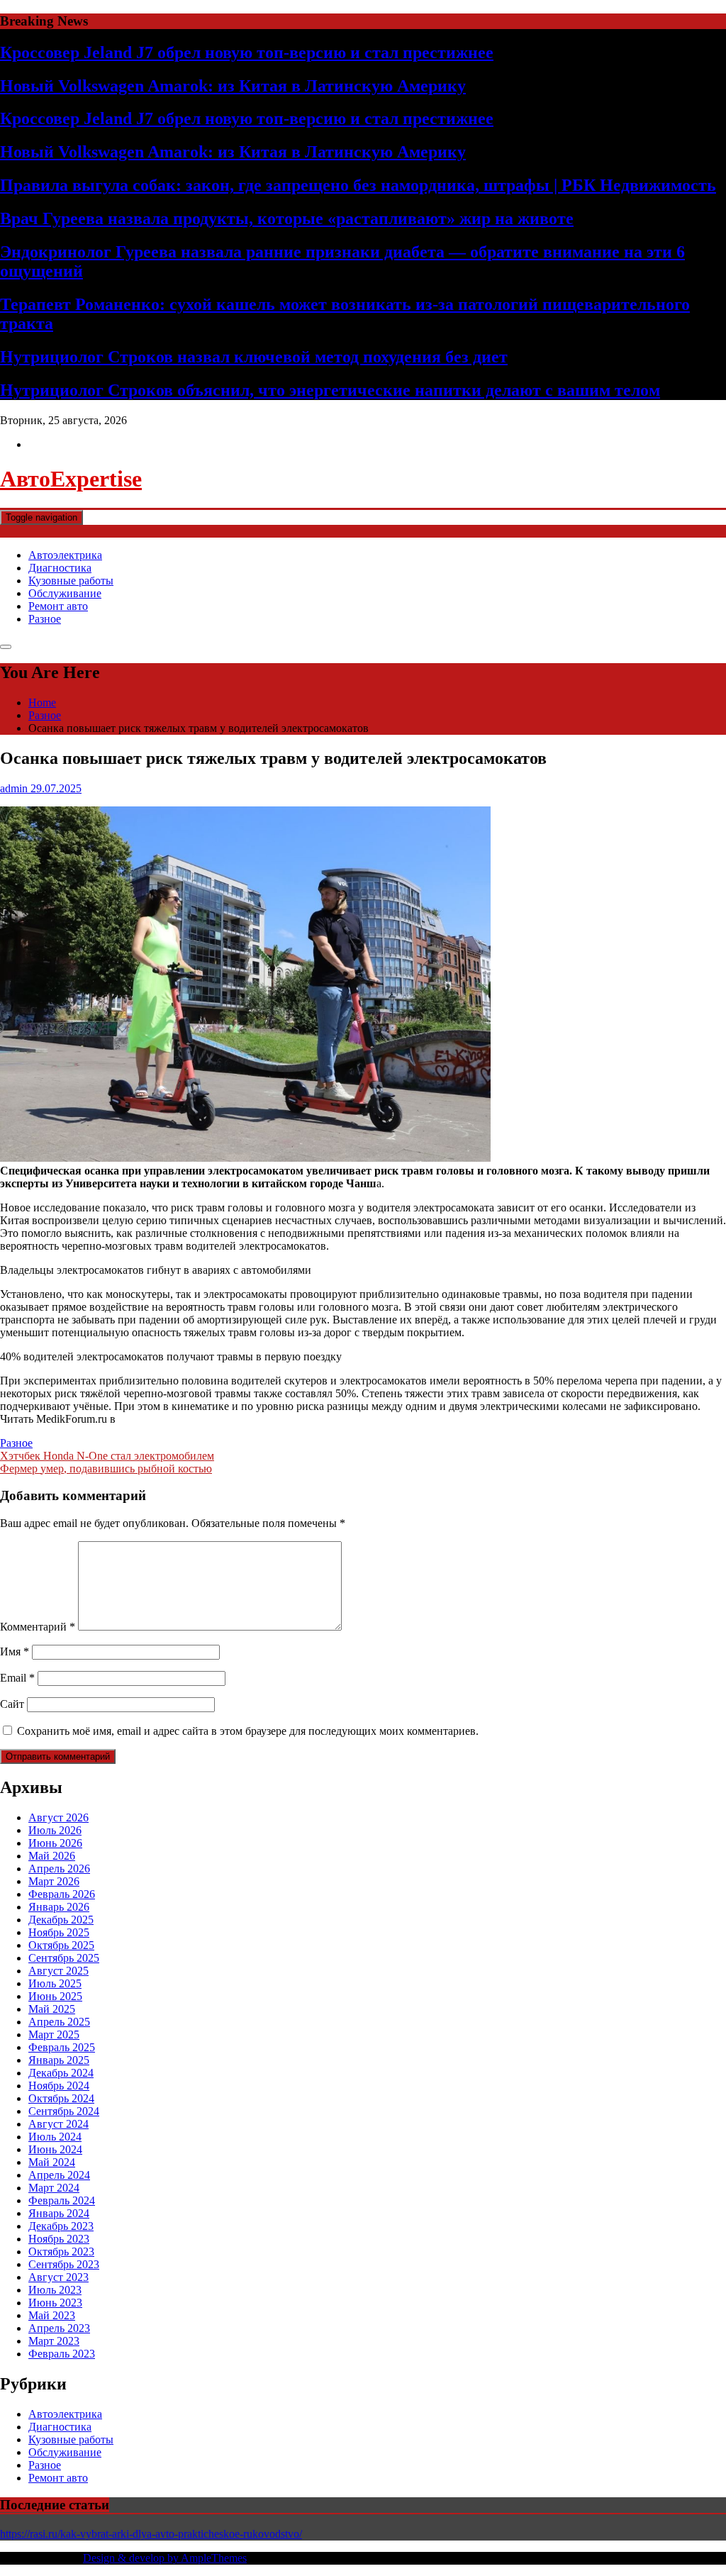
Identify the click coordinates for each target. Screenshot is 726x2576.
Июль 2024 (55, 2137)
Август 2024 (58, 2124)
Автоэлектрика (65, 555)
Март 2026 (54, 1881)
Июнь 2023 (55, 2303)
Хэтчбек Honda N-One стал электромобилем (107, 1456)
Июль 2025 (55, 1983)
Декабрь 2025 (61, 1920)
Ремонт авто (58, 606)
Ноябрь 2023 (59, 2239)
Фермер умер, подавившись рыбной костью (106, 1469)
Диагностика (60, 568)
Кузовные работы (71, 581)
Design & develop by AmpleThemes (165, 2558)
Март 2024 (54, 2188)
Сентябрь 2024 (64, 2111)
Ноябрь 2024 (59, 2086)
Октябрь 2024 (61, 2098)
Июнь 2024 (55, 2149)
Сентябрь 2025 (64, 1958)
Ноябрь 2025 (59, 1932)
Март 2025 (54, 2034)
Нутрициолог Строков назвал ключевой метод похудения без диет (254, 357)
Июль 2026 (55, 1830)
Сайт (12, 1704)
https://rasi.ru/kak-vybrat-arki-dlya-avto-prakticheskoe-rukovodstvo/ (151, 2534)
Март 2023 (54, 2341)
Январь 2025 (59, 2060)
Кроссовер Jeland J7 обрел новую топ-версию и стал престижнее (247, 52)
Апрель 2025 (59, 2022)
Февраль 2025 (62, 2047)
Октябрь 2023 (61, 2252)
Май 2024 (52, 2162)
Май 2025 (52, 2009)
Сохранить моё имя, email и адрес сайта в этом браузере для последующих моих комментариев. (248, 1731)
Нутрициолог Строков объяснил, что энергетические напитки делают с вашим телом (330, 390)
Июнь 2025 (55, 1996)
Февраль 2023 (62, 2354)
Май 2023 (52, 2315)
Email (17, 1678)
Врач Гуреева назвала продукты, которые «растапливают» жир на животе (287, 218)
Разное (45, 619)
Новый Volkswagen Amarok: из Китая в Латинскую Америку (233, 86)
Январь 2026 (59, 1907)
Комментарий (38, 1627)
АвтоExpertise (71, 479)
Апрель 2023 (59, 2328)
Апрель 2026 (59, 1869)
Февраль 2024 (62, 2200)
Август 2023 (58, 2277)
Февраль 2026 (62, 1894)
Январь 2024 (59, 2213)
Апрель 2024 (59, 2175)
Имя (15, 1651)
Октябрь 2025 (61, 1945)
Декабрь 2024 (61, 2073)
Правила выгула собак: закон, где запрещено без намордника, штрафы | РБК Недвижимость (358, 185)
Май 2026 (52, 1856)
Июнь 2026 (55, 1843)
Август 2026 (58, 1817)
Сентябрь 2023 (64, 2264)
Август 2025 (58, 1971)
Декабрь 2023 (61, 2226)
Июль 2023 (55, 2290)
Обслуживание (65, 593)
